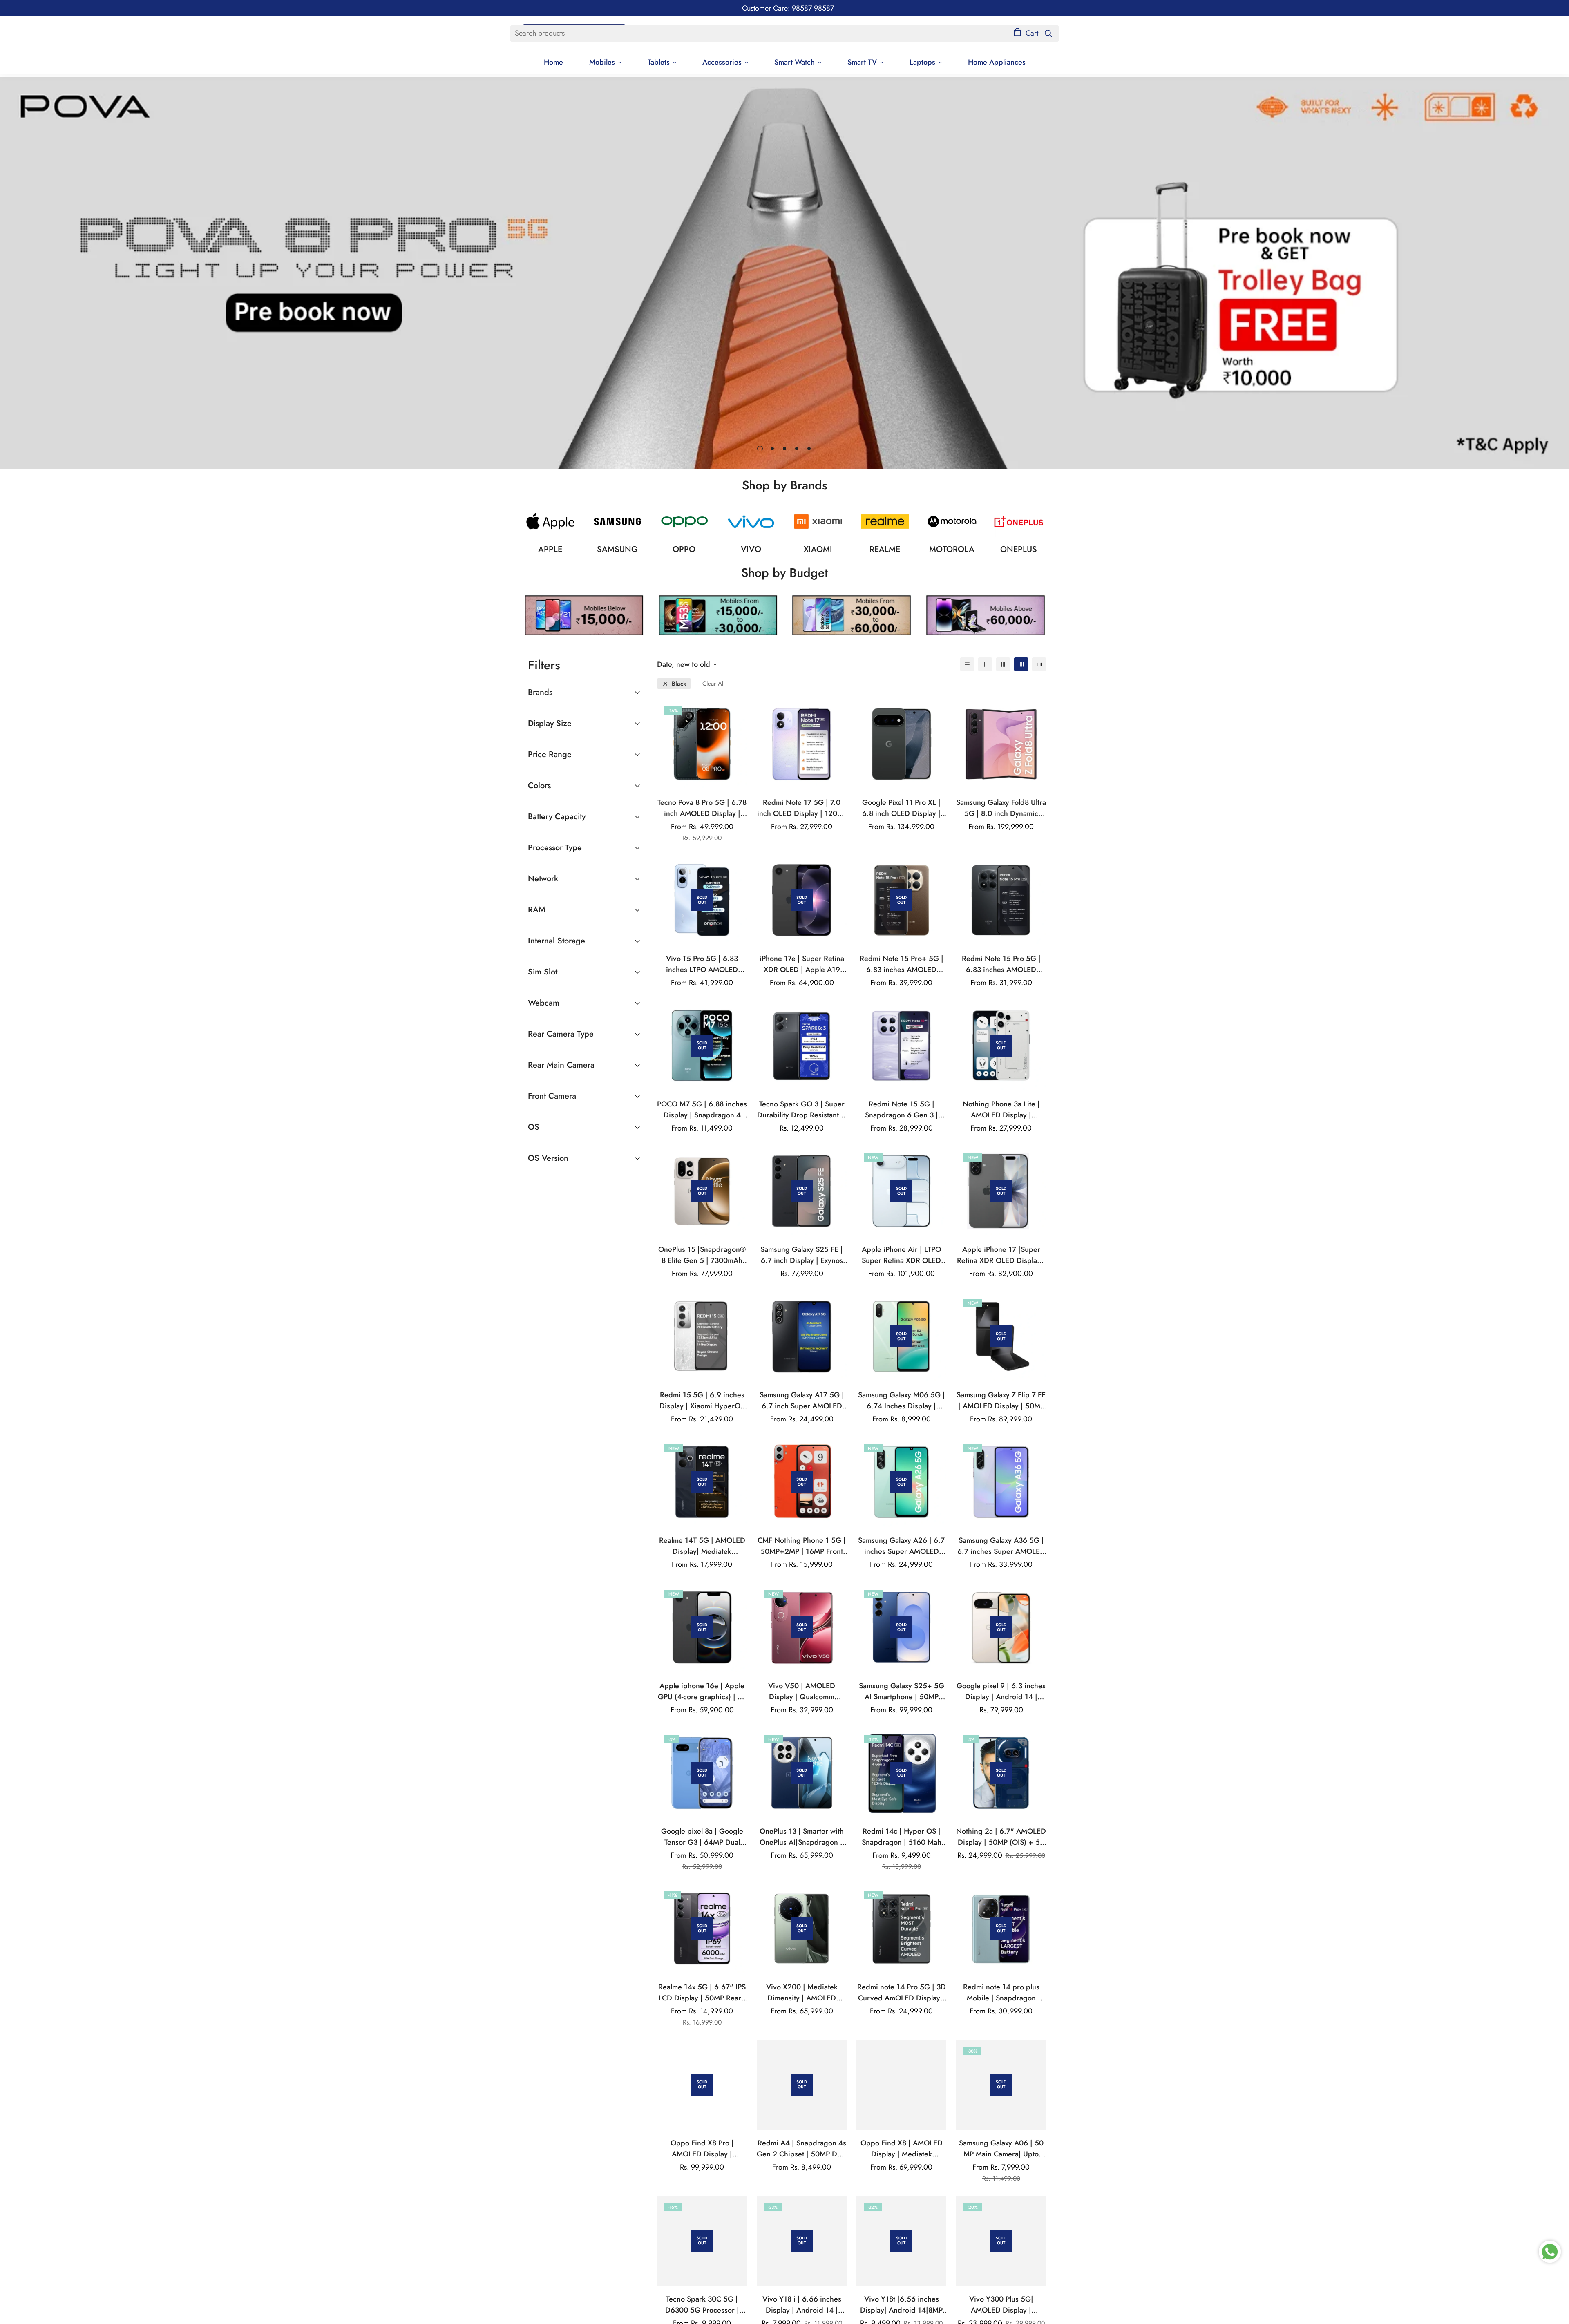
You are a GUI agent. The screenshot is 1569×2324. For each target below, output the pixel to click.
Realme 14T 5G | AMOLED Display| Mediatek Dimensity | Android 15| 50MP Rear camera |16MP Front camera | (702, 1546)
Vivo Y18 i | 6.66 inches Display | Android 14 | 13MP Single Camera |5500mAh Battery (802, 2305)
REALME (885, 549)
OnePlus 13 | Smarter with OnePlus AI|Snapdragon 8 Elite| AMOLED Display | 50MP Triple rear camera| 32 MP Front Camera (802, 1837)
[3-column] (1003, 664)
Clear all (713, 684)
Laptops (922, 62)
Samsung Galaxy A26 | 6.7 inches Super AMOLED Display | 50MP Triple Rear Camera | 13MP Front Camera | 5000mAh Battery (902, 1546)
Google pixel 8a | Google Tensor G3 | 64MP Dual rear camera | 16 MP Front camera (702, 1837)
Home (553, 62)
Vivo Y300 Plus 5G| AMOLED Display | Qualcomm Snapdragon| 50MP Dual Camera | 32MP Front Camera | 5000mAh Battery (1001, 2305)
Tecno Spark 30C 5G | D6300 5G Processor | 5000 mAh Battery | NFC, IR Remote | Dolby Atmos (702, 2305)
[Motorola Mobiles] (952, 522)
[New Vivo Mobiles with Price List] (751, 522)
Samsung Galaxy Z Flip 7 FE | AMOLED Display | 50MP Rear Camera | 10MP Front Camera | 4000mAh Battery (1001, 1401)
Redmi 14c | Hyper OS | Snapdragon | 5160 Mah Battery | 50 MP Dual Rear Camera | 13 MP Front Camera (901, 1837)
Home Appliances (997, 62)
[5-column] (1039, 664)
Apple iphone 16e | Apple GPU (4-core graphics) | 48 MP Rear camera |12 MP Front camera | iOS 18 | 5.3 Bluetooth (702, 1692)
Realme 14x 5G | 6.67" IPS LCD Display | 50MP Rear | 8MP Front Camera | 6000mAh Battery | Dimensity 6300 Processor (702, 1993)
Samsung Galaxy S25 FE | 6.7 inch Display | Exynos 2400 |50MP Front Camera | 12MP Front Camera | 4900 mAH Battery (802, 1255)
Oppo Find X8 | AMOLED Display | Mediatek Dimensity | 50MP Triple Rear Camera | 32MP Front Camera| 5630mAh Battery (902, 2149)
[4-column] (1021, 664)
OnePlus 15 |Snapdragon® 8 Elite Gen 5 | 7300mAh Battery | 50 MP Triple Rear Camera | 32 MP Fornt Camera (702, 1255)
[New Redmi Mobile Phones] (818, 522)
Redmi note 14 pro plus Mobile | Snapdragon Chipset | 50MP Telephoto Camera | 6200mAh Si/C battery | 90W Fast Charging (1001, 1993)
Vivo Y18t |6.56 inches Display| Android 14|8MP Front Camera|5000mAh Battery (901, 2305)
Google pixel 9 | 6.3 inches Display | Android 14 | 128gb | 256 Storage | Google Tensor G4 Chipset (1001, 1692)
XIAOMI (818, 549)
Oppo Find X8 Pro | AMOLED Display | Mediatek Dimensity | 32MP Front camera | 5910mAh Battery (702, 2149)
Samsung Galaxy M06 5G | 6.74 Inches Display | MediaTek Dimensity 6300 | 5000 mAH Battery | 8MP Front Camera (902, 1401)
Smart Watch (795, 62)
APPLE (550, 549)
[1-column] (967, 664)
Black (679, 684)
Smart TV (862, 62)
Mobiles (602, 62)
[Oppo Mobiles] (684, 522)
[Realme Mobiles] (885, 522)
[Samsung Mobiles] (617, 522)
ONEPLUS (1019, 549)
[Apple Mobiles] (550, 522)
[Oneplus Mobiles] (1019, 522)
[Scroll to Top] (1553, 2279)
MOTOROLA (952, 549)
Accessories (722, 62)
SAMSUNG (617, 549)
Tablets (659, 62)
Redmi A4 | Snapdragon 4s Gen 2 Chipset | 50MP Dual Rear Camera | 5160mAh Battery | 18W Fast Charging (802, 2149)
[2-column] (985, 664)
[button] (1026, 33)
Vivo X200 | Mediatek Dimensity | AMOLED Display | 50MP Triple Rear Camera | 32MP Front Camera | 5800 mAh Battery (802, 1993)
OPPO (684, 549)
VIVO (751, 549)
